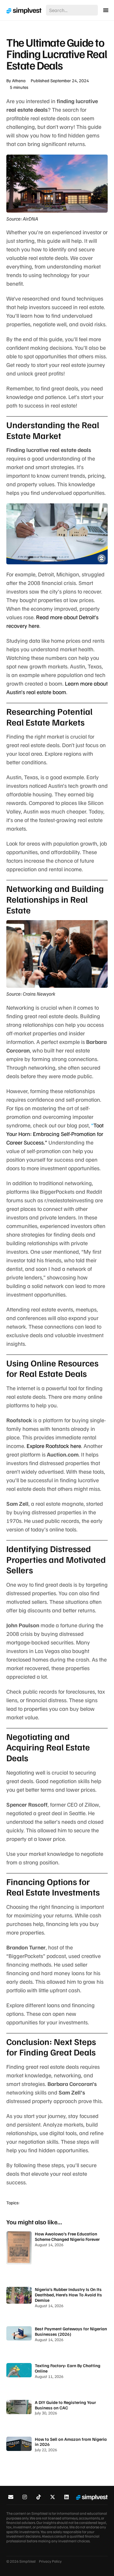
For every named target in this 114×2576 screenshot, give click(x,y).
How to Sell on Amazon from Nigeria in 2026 (71, 2442)
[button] (106, 10)
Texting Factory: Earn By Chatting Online (68, 2368)
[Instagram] (25, 2497)
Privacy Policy (50, 2561)
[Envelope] (11, 2497)
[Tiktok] (39, 2497)
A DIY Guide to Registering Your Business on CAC (65, 2405)
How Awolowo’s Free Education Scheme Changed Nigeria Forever (67, 2236)
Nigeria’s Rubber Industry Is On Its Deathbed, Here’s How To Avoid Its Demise (68, 2295)
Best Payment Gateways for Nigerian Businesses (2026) (71, 2331)
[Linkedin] (66, 2497)
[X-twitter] (52, 2497)
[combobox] (72, 10)
